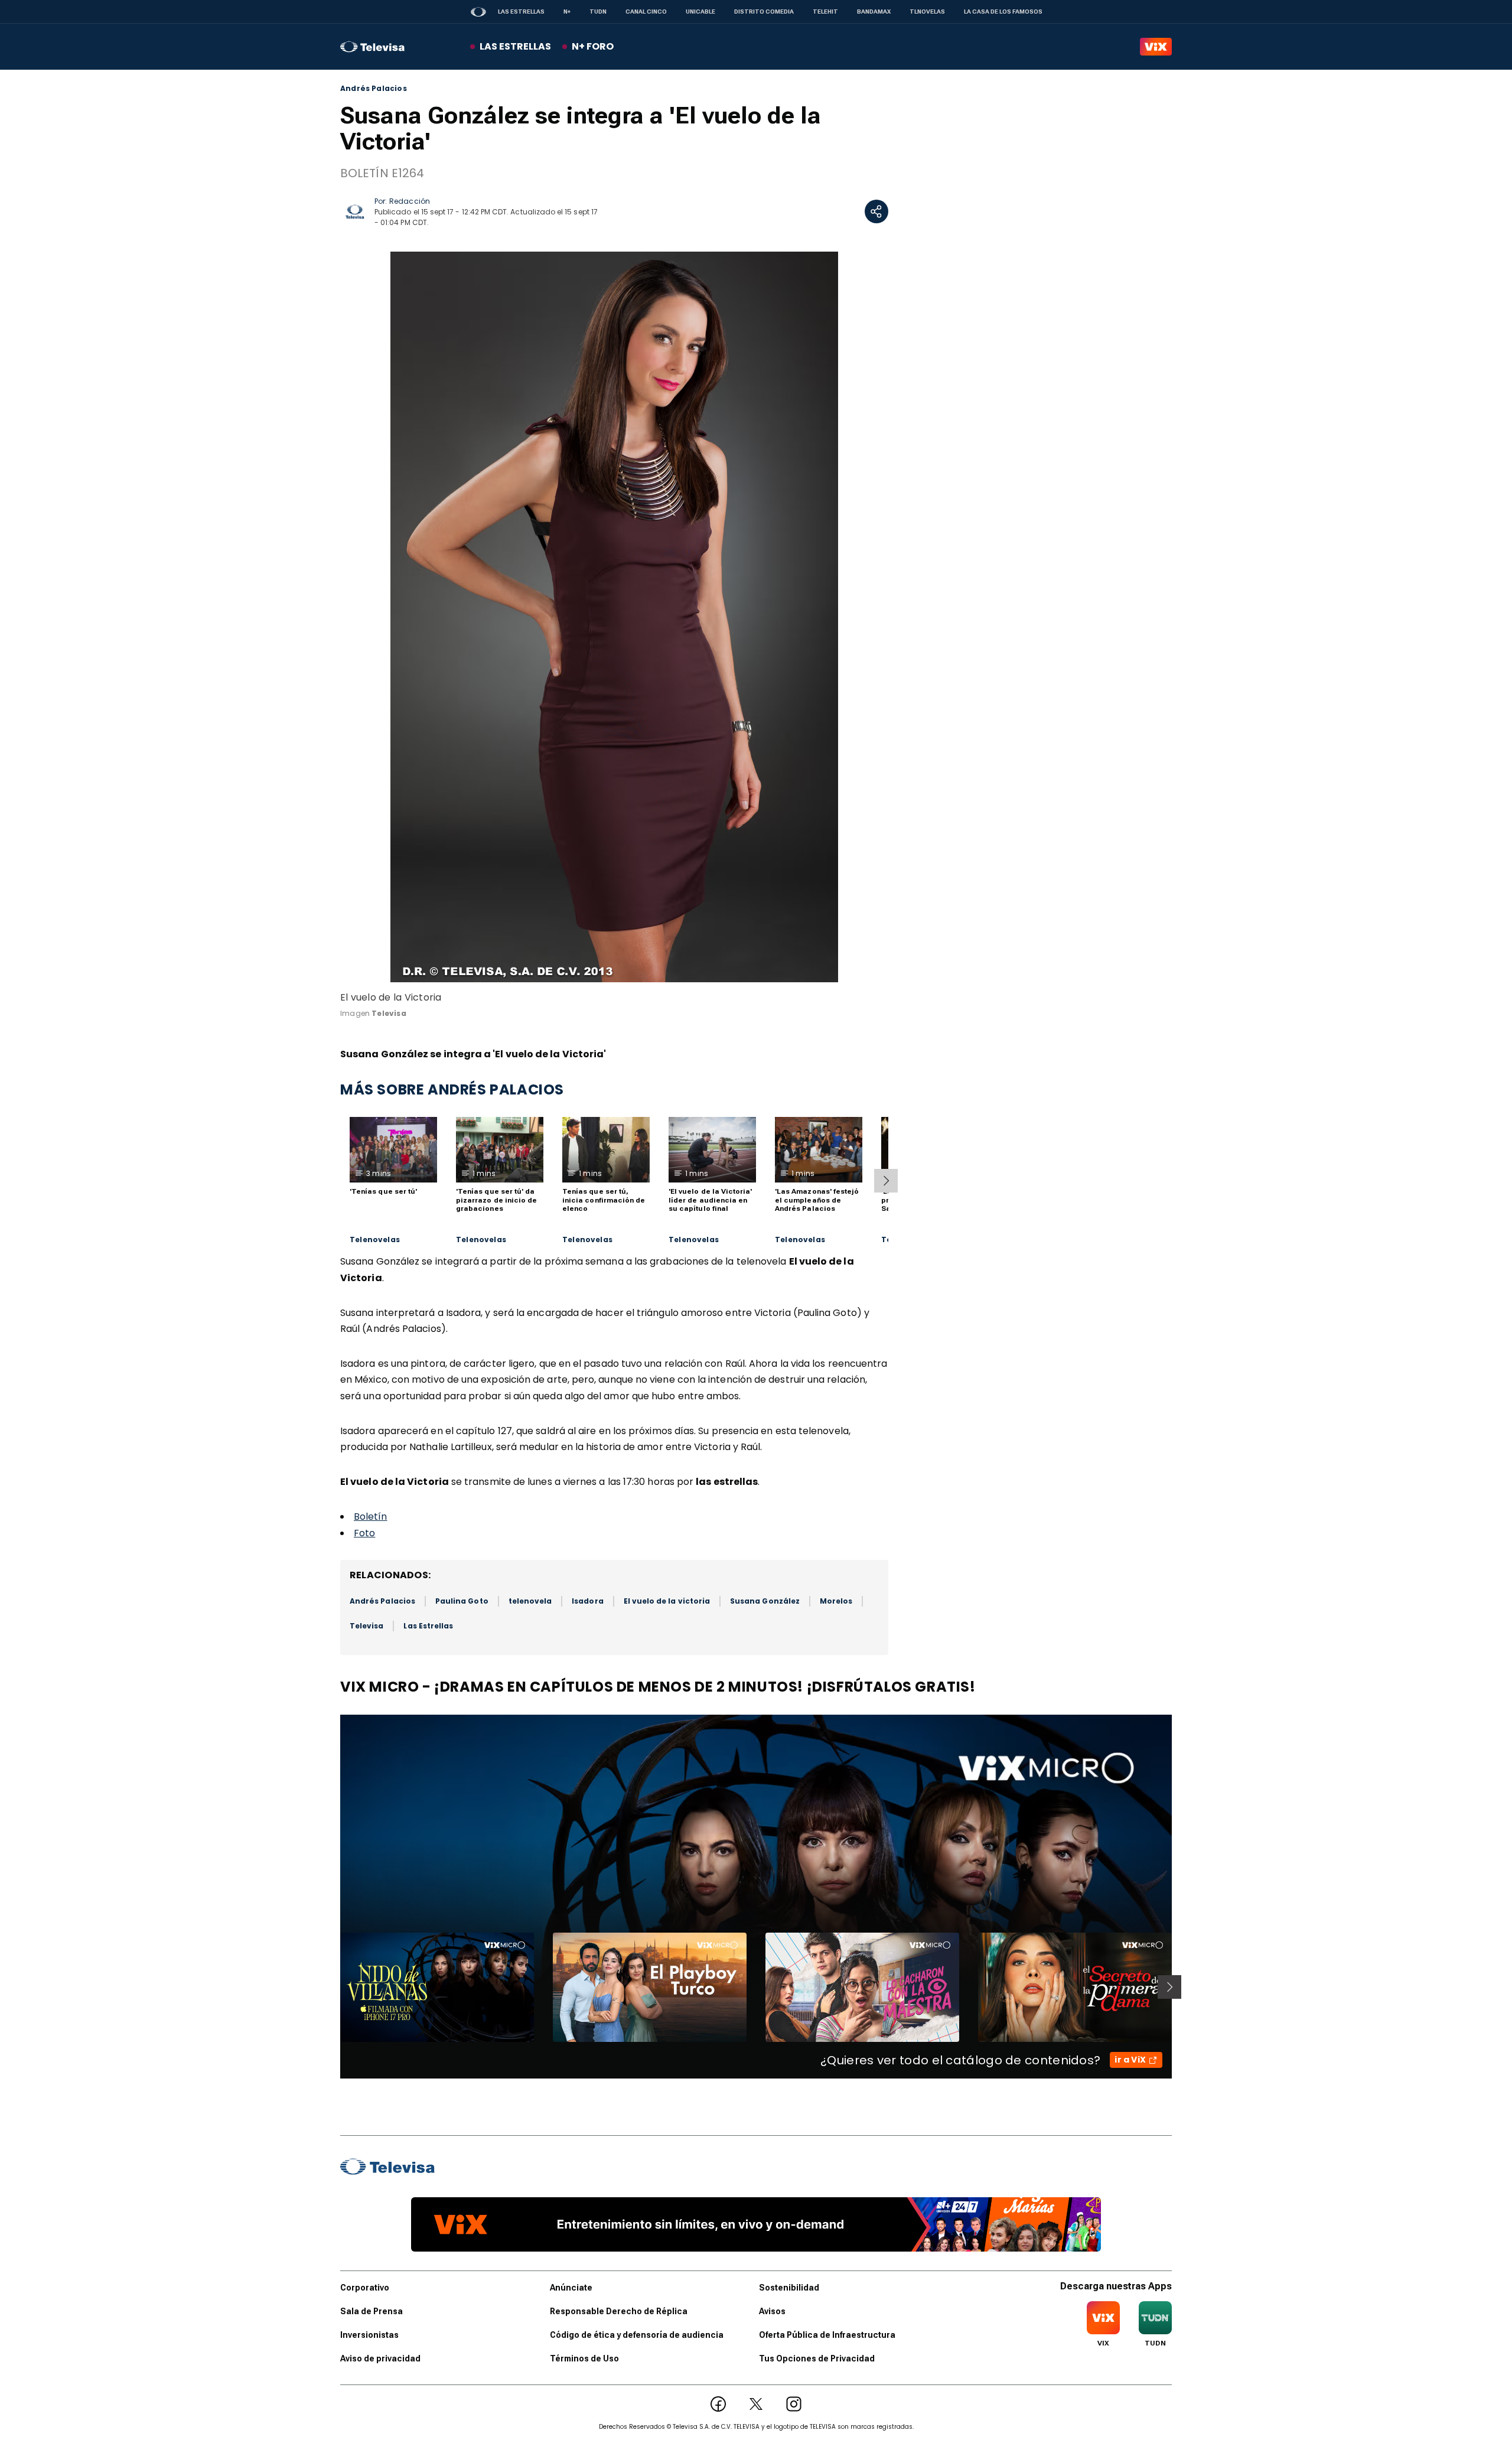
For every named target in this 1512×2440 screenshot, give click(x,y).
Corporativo (365, 2288)
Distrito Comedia (764, 12)
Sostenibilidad (789, 2288)
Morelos (836, 1601)
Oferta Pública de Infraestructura (827, 2335)
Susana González (765, 1601)
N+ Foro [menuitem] (593, 46)
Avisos (772, 2311)
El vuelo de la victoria (667, 1601)
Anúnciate (571, 2288)
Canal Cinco (646, 12)
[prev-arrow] (333, 1987)
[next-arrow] (886, 1181)
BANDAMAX (874, 12)
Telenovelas (375, 1240)
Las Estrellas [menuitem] (515, 46)
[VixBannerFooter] (756, 2224)
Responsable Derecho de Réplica (619, 2311)
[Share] (876, 211)
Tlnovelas (927, 12)
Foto (364, 1533)
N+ (567, 12)
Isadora (587, 1601)
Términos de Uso (584, 2358)
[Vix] (1156, 47)
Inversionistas (369, 2335)
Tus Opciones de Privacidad (817, 2358)
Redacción (410, 201)
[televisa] (372, 47)
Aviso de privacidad (380, 2358)
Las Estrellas (521, 12)
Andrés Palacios (374, 89)
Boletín (371, 1517)
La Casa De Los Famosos (1003, 12)
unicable (700, 12)
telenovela (530, 1601)
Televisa (366, 1626)
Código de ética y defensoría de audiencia (637, 2335)
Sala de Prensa (372, 2311)
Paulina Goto (462, 1601)
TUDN (598, 12)
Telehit (825, 12)
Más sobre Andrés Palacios (452, 1089)
